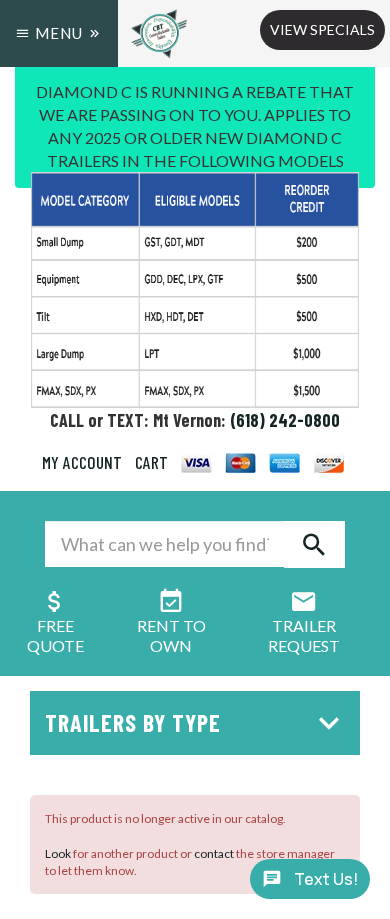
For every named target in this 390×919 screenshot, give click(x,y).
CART (151, 462)
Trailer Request (304, 635)
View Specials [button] (322, 29)
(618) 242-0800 (285, 420)
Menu (59, 33)
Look (58, 853)
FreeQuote (55, 635)
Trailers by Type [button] (133, 722)
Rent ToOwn (171, 635)
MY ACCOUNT (82, 462)
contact (214, 853)
